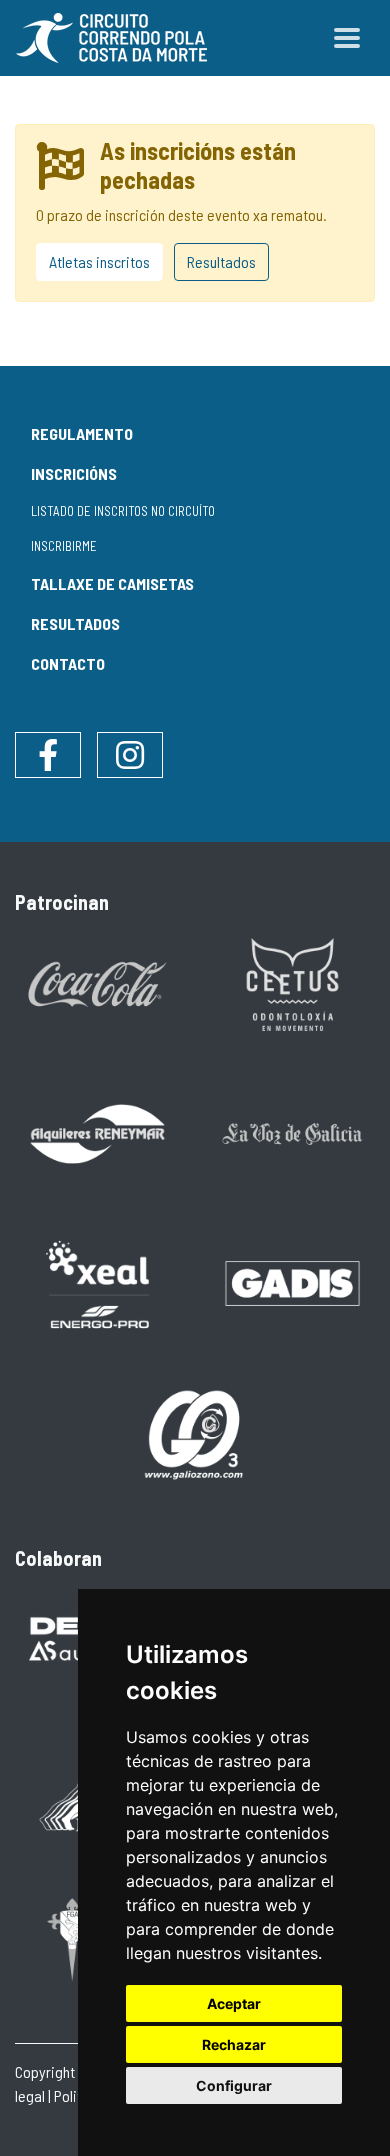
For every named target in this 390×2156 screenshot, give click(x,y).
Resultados (221, 261)
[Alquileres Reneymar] (97, 1132)
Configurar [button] (234, 2085)
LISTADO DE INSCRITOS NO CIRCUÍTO (123, 511)
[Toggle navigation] (347, 38)
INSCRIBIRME (64, 546)
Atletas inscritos (99, 261)
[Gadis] (292, 1281)
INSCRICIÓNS (74, 473)
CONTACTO (68, 663)
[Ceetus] (292, 982)
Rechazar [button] (234, 2044)
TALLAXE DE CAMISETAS (112, 583)
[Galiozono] (195, 1432)
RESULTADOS (75, 623)
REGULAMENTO (82, 433)
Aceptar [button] (234, 2003)
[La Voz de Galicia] (292, 1132)
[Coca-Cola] (97, 982)
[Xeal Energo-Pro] (97, 1282)
